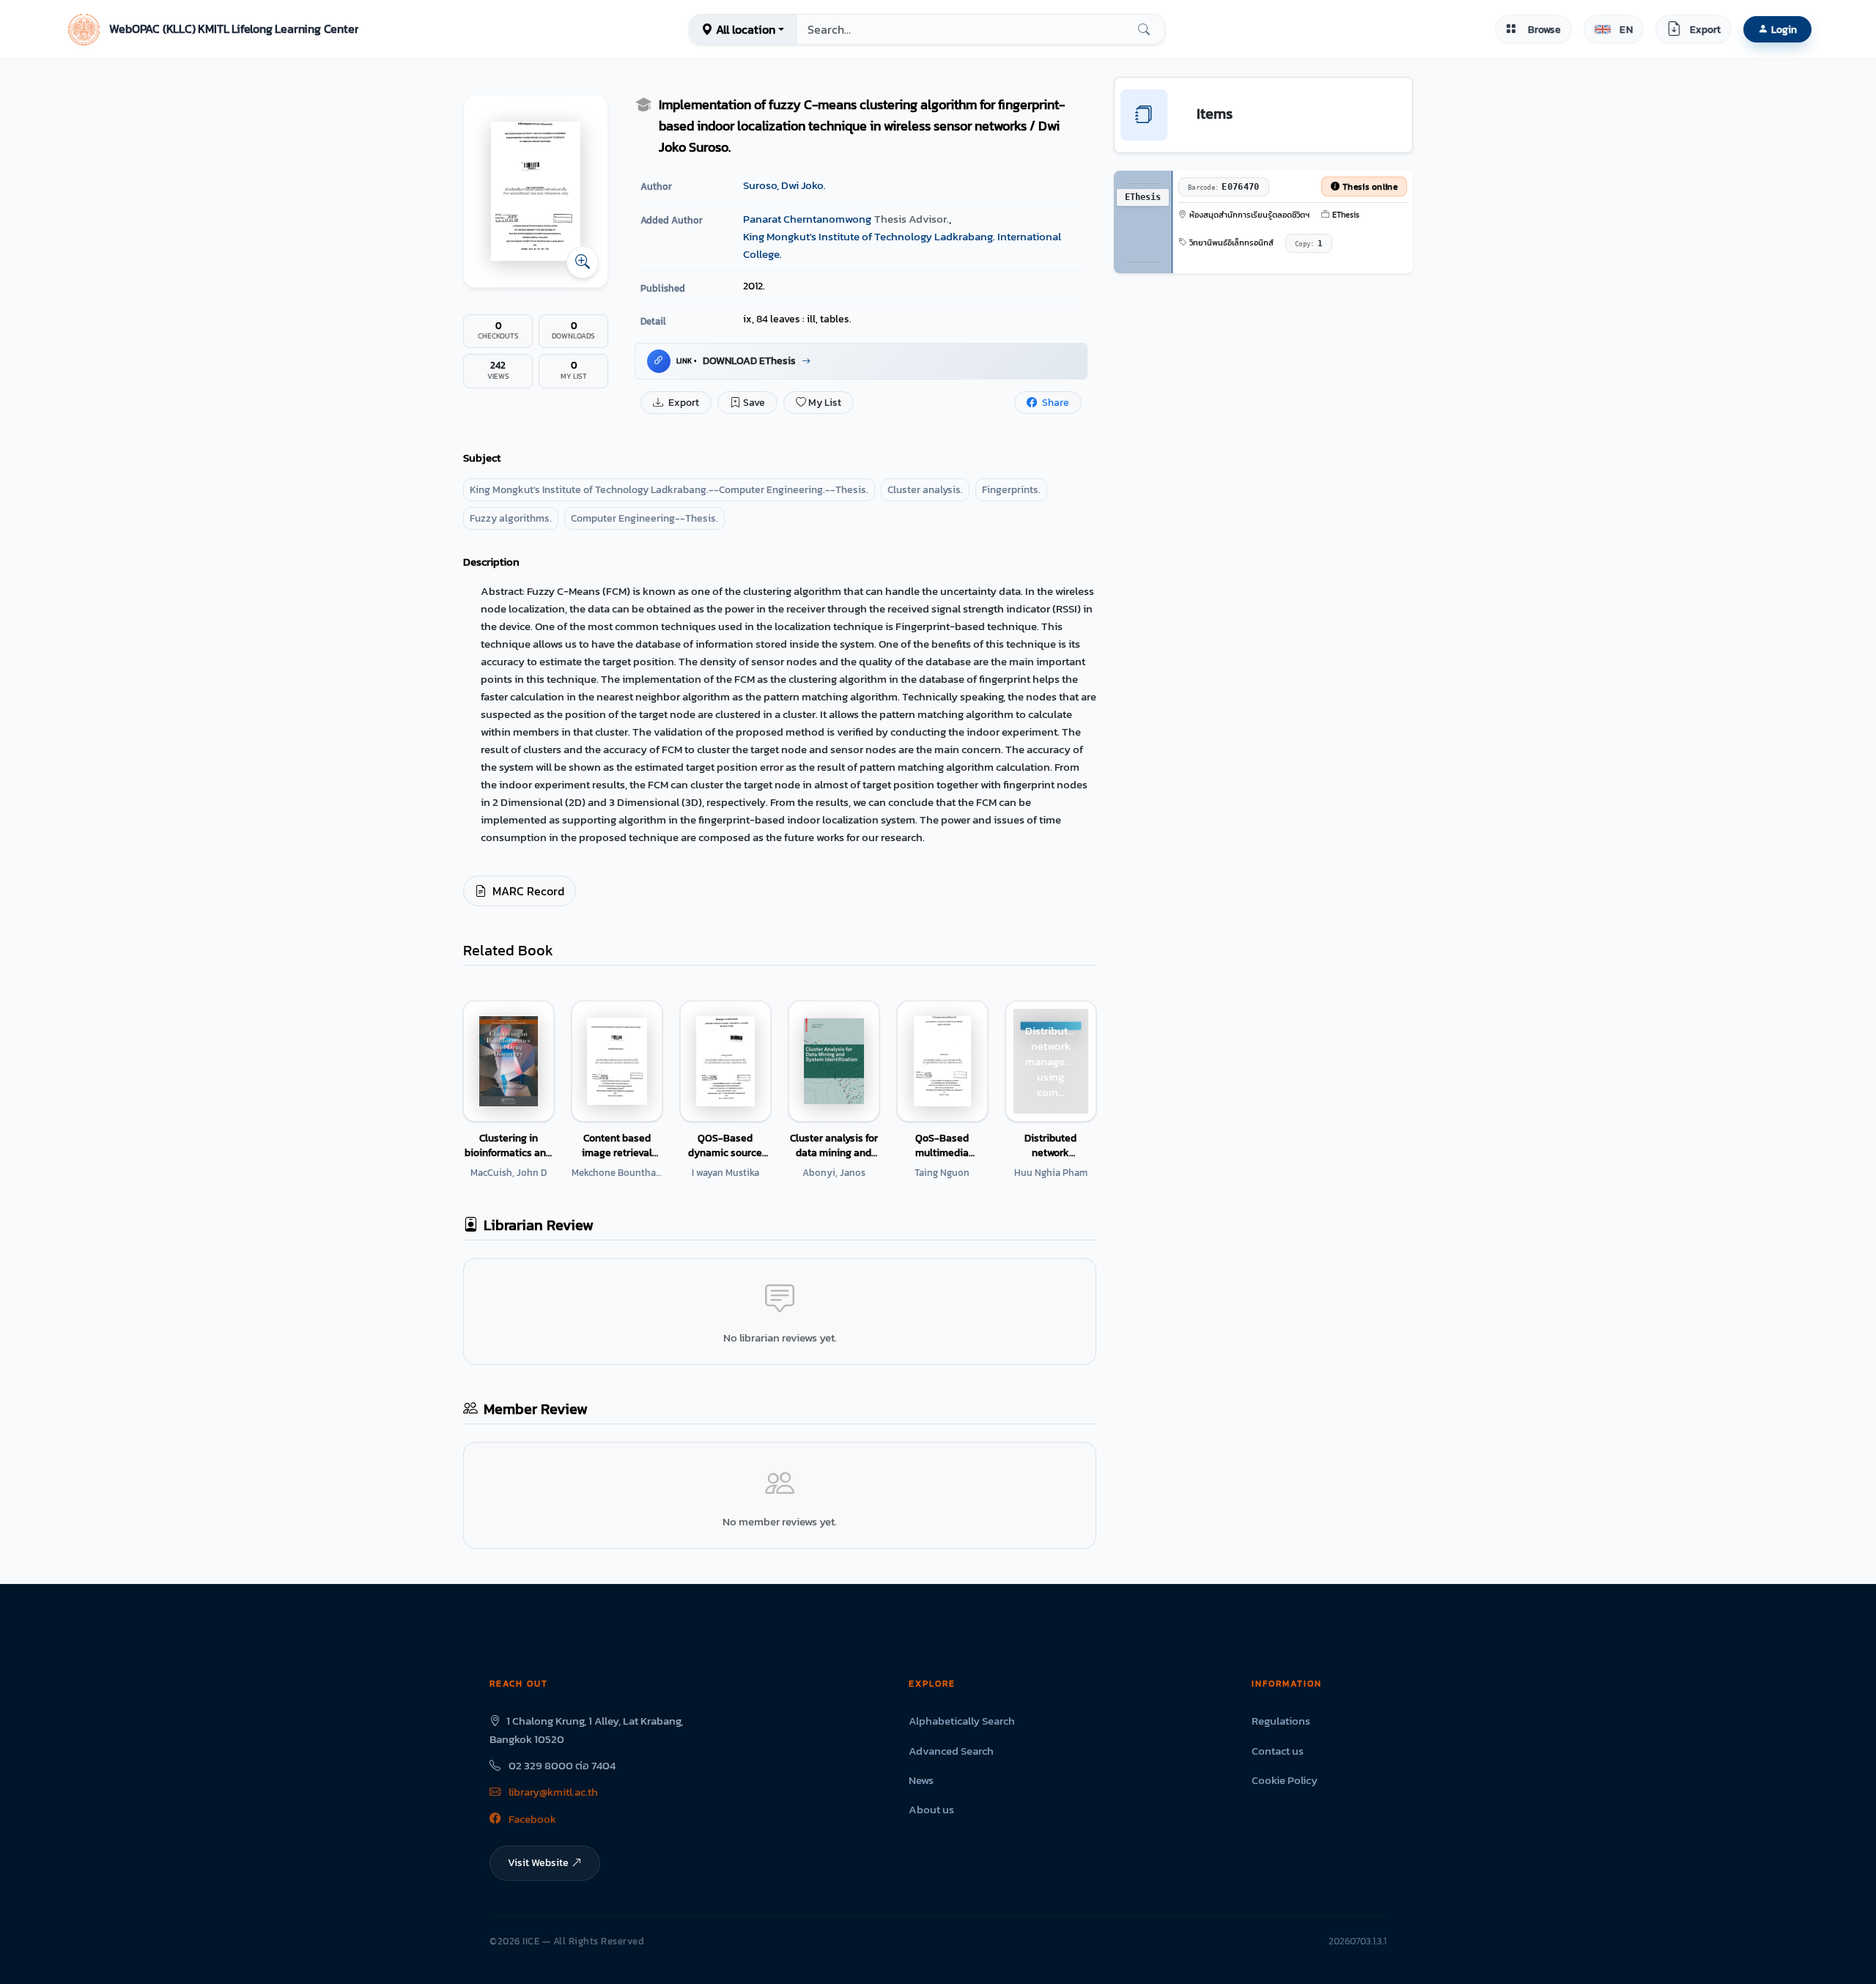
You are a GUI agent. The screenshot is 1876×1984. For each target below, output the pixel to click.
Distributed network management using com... (1050, 1145)
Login (1784, 29)
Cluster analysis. (925, 490)
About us (931, 1809)
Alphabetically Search (962, 1721)
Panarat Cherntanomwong (807, 219)
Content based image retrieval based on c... (617, 1145)
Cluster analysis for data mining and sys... (834, 1145)
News (921, 1780)
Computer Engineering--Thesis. (645, 518)
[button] (211, 29)
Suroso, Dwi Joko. (784, 185)
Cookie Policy (1285, 1780)
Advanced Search (951, 1751)
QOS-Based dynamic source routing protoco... (725, 1145)
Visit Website (538, 1862)
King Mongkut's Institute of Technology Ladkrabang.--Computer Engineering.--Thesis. (669, 490)
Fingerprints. (1011, 490)
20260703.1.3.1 (1358, 1941)
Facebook (531, 1819)
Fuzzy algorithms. (511, 518)
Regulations (1281, 1721)
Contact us (1278, 1751)
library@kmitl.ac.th (552, 1792)
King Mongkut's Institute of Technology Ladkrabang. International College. (902, 245)
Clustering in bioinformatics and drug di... (508, 1145)
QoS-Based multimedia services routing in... (942, 1145)
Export (683, 403)
